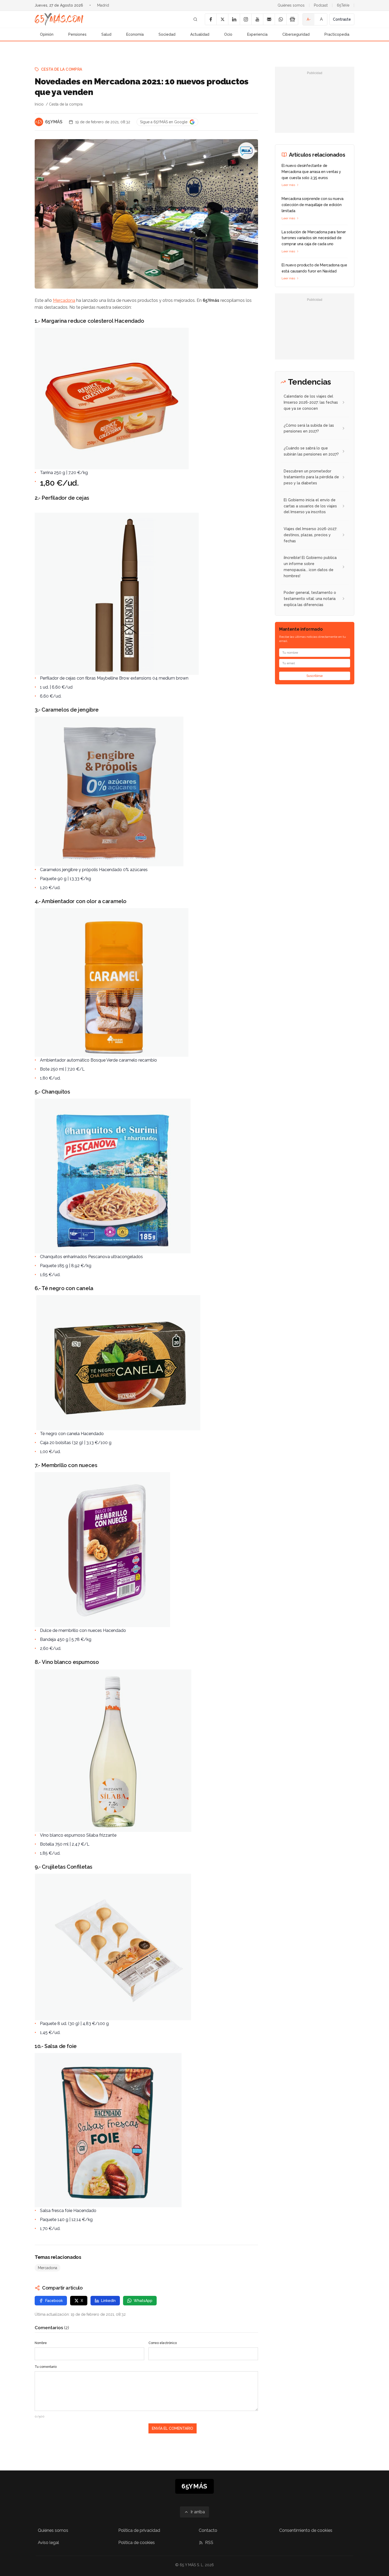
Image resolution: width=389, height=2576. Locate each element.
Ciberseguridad (296, 34)
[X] (222, 19)
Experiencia (257, 34)
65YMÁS (54, 122)
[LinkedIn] (234, 19)
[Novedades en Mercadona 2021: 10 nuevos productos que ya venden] (246, 151)
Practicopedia (337, 34)
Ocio (228, 34)
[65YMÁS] (39, 122)
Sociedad (167, 34)
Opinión (47, 34)
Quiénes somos (291, 5)
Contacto (208, 2530)
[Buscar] (195, 19)
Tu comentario (46, 2367)
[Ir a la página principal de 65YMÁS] (59, 19)
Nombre (41, 2343)
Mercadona (64, 300)
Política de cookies (137, 2543)
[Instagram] (246, 19)
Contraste (342, 19)
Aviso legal (48, 2543)
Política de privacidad (139, 2530)
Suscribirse (315, 676)
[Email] (269, 19)
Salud (106, 34)
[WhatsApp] (281, 19)
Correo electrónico (163, 2343)
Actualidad (200, 34)
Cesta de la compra (62, 69)
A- (309, 19)
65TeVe (343, 5)
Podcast (321, 5)
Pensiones (77, 34)
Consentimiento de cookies (306, 2530)
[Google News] (292, 19)
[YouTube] (257, 19)
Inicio (39, 104)
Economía (135, 34)
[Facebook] (211, 19)
